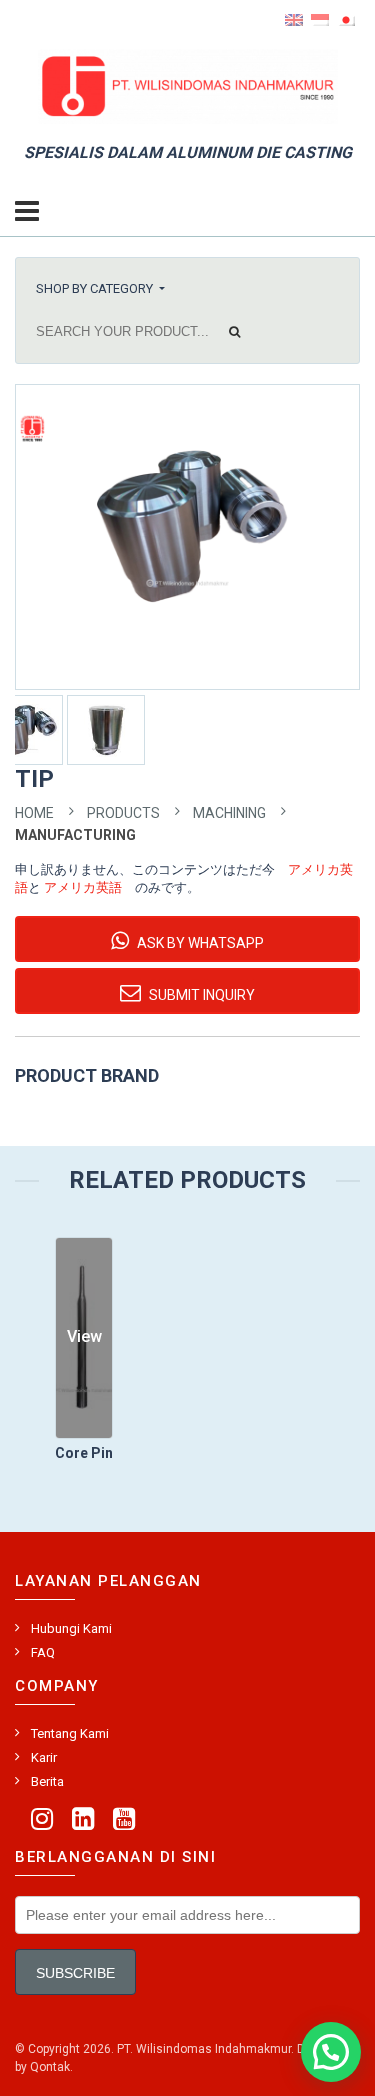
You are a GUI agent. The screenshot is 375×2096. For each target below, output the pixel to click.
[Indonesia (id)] (320, 19)
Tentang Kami (70, 1733)
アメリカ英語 (83, 887)
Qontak (50, 2067)
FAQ (43, 1652)
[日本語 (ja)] (346, 19)
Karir (44, 1757)
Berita (47, 1781)
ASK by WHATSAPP (199, 943)
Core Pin (84, 1453)
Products (123, 813)
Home (34, 813)
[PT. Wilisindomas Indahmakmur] (188, 85)
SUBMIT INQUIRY (200, 995)
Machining (229, 813)
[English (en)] (294, 19)
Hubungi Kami (71, 1628)
